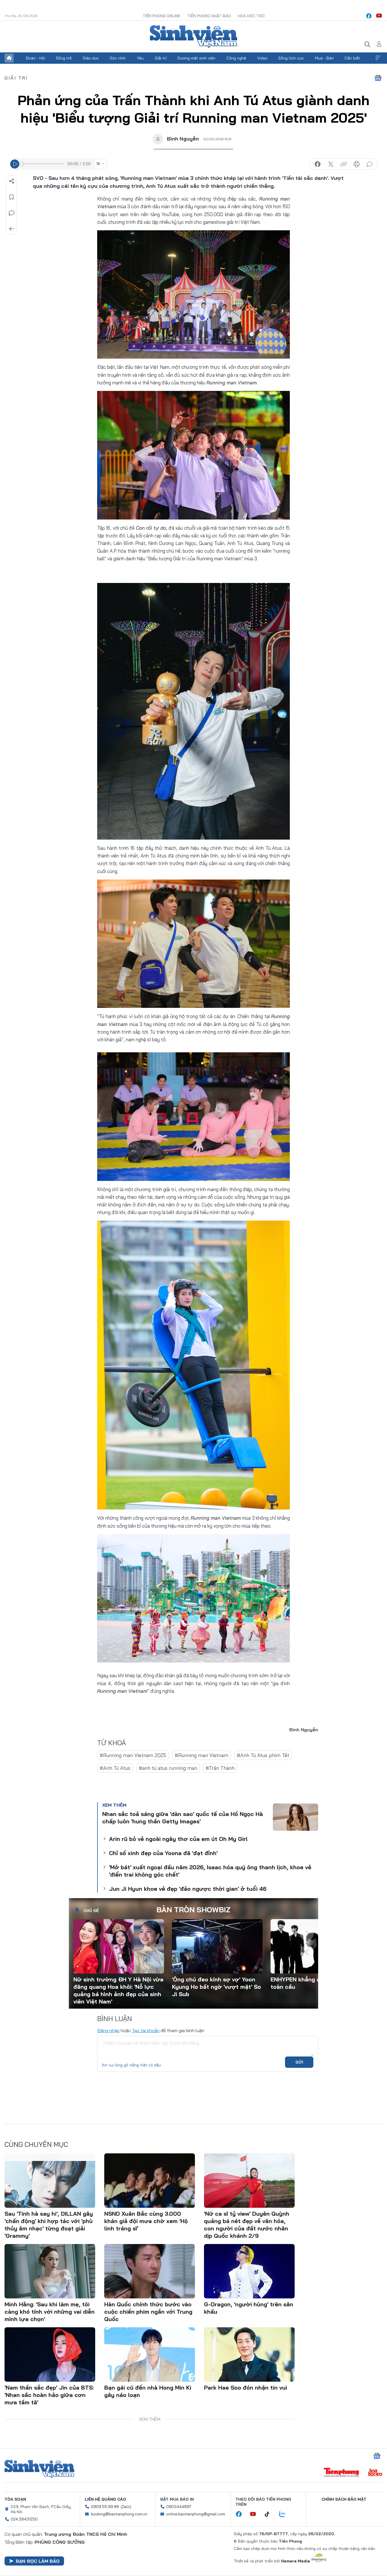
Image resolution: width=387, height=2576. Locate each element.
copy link (344, 164)
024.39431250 (24, 2519)
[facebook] (369, 16)
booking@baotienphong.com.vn (119, 2514)
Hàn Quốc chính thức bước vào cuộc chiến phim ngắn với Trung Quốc (148, 2312)
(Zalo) (126, 2507)
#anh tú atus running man (168, 1768)
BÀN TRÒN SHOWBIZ (193, 1910)
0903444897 (179, 2507)
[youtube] (379, 16)
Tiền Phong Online (161, 16)
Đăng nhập (108, 2030)
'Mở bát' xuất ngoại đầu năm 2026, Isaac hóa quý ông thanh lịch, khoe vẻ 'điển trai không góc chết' (210, 1871)
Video (262, 58)
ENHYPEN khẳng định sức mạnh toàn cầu (314, 1983)
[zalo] (285, 2514)
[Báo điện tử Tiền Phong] (341, 2473)
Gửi (299, 2062)
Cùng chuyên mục (36, 2144)
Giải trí (161, 58)
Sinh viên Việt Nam (39, 2469)
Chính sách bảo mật (344, 2499)
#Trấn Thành (220, 1768)
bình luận (370, 164)
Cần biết (352, 58)
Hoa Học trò (251, 16)
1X (98, 164)
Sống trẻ (64, 58)
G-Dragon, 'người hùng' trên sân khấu (249, 2308)
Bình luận (12, 213)
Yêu (140, 58)
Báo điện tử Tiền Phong (193, 37)
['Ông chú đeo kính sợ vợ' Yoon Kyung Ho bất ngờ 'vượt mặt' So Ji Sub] (217, 1946)
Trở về (12, 229)
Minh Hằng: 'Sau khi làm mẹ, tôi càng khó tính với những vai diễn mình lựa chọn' (50, 2312)
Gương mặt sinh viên (196, 58)
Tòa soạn (15, 2499)
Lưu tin (12, 197)
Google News (378, 78)
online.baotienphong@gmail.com (196, 2514)
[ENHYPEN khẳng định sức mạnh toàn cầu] (316, 1946)
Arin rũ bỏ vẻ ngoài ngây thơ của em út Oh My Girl (178, 1839)
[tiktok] (270, 2514)
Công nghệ (236, 58)
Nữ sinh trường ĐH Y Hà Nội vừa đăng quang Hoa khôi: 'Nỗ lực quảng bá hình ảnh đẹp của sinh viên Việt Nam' (118, 1990)
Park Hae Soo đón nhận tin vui (245, 2387)
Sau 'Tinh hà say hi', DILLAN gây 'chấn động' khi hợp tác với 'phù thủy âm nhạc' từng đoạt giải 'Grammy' (49, 2225)
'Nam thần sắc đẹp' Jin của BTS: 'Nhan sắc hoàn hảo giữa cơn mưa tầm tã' (49, 2395)
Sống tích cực (291, 58)
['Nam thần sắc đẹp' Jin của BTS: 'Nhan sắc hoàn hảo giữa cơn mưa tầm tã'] (50, 2354)
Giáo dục (91, 58)
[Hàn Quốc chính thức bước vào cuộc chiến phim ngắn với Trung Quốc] (150, 2271)
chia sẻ (318, 164)
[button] (307, 1934)
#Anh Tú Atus (115, 1768)
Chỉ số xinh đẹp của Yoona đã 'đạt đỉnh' (163, 1853)
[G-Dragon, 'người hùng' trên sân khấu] (249, 2271)
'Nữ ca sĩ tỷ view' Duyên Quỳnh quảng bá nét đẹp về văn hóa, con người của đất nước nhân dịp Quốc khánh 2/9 (247, 2225)
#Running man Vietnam (202, 1755)
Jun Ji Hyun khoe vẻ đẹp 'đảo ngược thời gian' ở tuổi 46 (188, 1889)
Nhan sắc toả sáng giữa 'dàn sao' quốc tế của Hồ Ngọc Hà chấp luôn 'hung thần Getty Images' (183, 1818)
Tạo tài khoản (146, 2030)
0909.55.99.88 (105, 2507)
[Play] (15, 164)
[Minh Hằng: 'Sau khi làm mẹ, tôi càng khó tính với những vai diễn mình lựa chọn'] (50, 2271)
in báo (357, 164)
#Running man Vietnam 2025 (133, 1755)
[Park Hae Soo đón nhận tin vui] (249, 2354)
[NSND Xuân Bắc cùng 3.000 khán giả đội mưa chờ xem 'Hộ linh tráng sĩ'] (150, 2181)
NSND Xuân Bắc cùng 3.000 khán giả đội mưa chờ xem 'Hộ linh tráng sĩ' (146, 2221)
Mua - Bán (324, 58)
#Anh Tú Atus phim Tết (263, 1755)
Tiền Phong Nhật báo (209, 16)
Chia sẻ (12, 181)
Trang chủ (9, 58)
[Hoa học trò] (375, 2473)
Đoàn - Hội (35, 58)
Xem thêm (378, 58)
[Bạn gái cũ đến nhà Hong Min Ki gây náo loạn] (150, 2354)
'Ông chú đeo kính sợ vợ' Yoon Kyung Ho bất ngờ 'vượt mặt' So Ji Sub (216, 1987)
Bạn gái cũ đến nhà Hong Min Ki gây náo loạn (148, 2391)
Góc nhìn (118, 58)
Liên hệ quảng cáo (105, 2499)
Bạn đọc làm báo (38, 2561)
